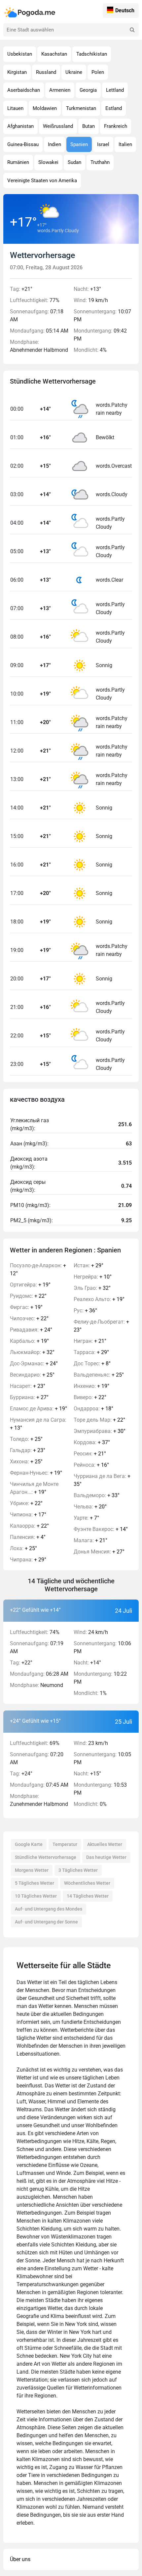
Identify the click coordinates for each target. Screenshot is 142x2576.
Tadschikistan (92, 54)
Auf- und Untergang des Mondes (49, 1909)
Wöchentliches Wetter (87, 1883)
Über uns (20, 2559)
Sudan (74, 162)
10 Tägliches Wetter (36, 1896)
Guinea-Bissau (23, 144)
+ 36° (85, 1311)
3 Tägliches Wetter (78, 1870)
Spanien (79, 144)
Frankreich (116, 126)
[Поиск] (132, 30)
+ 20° (90, 1507)
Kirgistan (17, 72)
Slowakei (48, 162)
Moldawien (45, 108)
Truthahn (100, 162)
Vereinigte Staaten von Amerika (42, 181)
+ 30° (100, 1431)
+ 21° (90, 1341)
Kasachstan (54, 54)
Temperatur (65, 1844)
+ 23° (28, 1386)
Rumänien (18, 162)
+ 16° (91, 1465)
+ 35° (102, 1480)
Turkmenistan (81, 108)
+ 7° (86, 1518)
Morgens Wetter (32, 1870)
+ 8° (92, 1364)
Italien (125, 144)
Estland (114, 108)
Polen (98, 72)
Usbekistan (20, 54)
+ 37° (92, 1442)
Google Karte (29, 1844)
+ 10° (93, 1277)
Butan (89, 126)
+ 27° (29, 1397)
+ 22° (28, 1296)
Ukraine (74, 72)
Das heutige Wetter (106, 1857)
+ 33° (97, 1495)
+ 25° (32, 1375)
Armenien (60, 90)
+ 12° (38, 1269)
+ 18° (93, 1409)
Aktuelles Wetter (105, 1844)
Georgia (88, 90)
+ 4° (28, 1537)
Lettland (115, 90)
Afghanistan (20, 126)
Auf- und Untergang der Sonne (46, 1922)
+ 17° (28, 1515)
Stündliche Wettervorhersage (46, 1857)
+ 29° (28, 1560)
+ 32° (32, 1352)
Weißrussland (58, 126)
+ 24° (31, 1330)
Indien (54, 144)
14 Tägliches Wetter (88, 1896)
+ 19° (30, 1285)
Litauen (15, 108)
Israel (103, 144)
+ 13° (38, 1424)
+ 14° (101, 1529)
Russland (46, 72)
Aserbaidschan (24, 90)
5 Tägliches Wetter (35, 1883)
